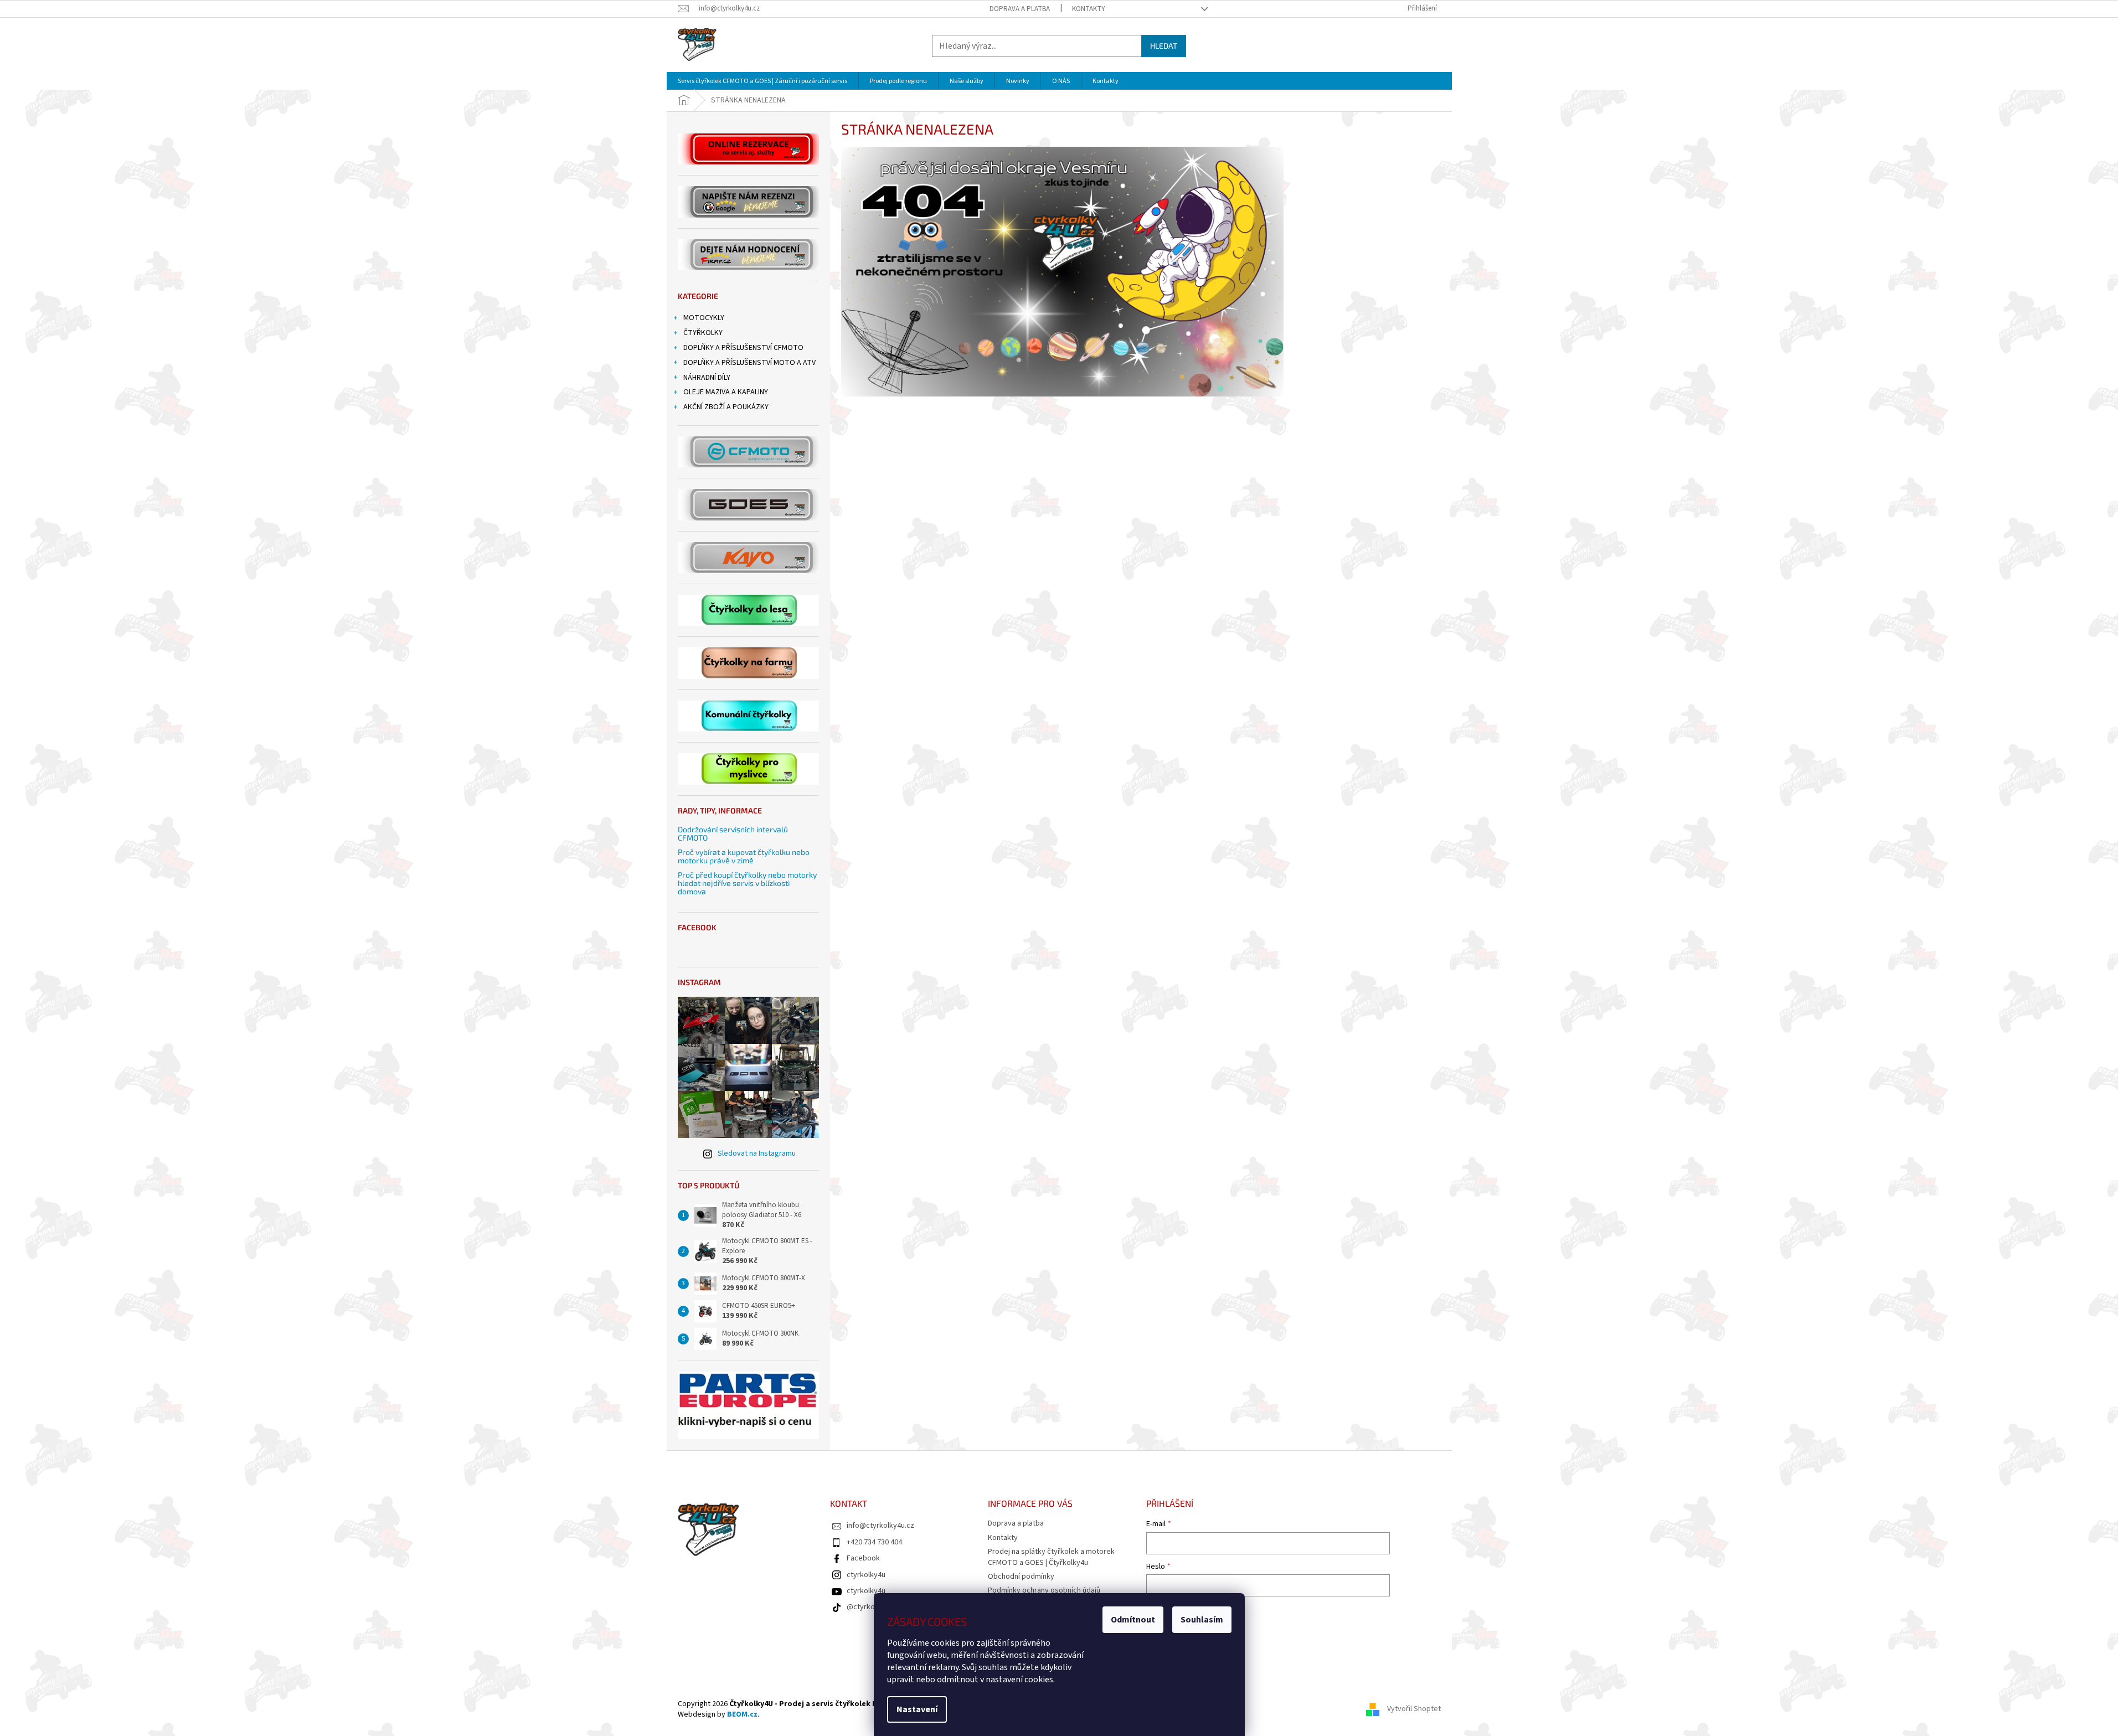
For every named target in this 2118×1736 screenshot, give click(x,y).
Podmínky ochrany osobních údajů (1044, 1590)
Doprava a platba (1020, 9)
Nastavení (917, 1709)
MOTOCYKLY (704, 318)
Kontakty (1089, 9)
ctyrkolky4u (866, 1575)
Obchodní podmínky (1021, 1577)
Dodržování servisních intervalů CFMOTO (733, 834)
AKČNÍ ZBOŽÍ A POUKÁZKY (726, 407)
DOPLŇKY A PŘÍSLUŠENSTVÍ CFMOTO (743, 348)
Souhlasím (1202, 1620)
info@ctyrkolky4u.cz (880, 1526)
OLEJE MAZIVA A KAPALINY (726, 392)
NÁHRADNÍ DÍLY (707, 378)
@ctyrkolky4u (869, 1607)
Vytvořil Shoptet (1414, 1709)
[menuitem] (762, 81)
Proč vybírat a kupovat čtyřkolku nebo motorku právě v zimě (744, 856)
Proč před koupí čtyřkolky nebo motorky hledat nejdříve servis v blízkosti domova (747, 883)
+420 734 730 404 (874, 1542)
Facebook (863, 1558)
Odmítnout (1133, 1620)
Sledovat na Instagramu (757, 1153)
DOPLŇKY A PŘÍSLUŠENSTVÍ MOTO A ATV (749, 363)
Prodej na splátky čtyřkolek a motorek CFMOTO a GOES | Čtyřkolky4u (1051, 1557)
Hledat (1164, 46)
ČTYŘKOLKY (703, 333)
